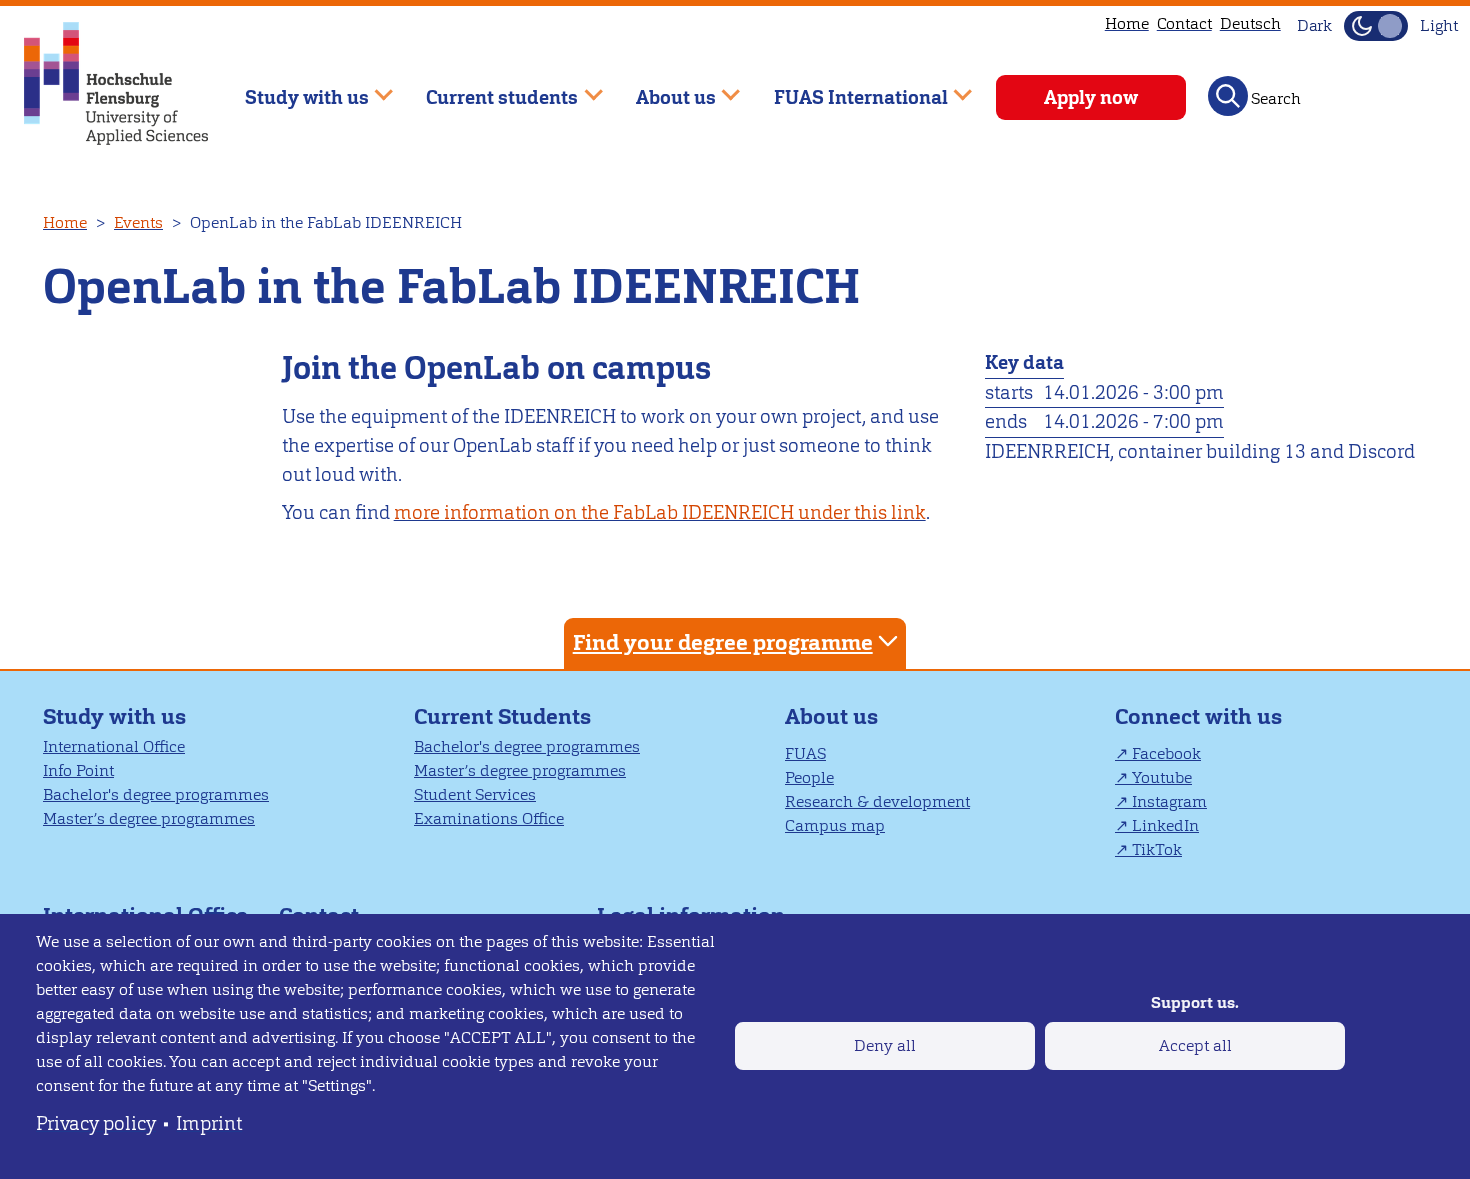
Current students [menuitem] (488, 88)
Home (1127, 23)
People (809, 777)
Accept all (1195, 1045)
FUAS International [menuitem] (846, 88)
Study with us (114, 716)
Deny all (885, 1045)
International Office (114, 746)
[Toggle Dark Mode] (1376, 26)
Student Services (475, 794)
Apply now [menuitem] (1091, 97)
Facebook (1166, 753)
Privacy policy (96, 1123)
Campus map (835, 825)
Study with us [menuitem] (292, 88)
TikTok (1157, 849)
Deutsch (1250, 23)
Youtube (1162, 777)
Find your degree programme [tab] (723, 642)
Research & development (877, 801)
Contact (1184, 23)
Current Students (502, 716)
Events (138, 222)
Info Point (78, 770)
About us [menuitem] (661, 88)
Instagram (1169, 801)
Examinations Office (489, 818)
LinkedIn (1165, 825)
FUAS (805, 753)
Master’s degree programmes (149, 818)
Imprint (209, 1123)
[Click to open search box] (1228, 96)
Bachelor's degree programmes (156, 794)
